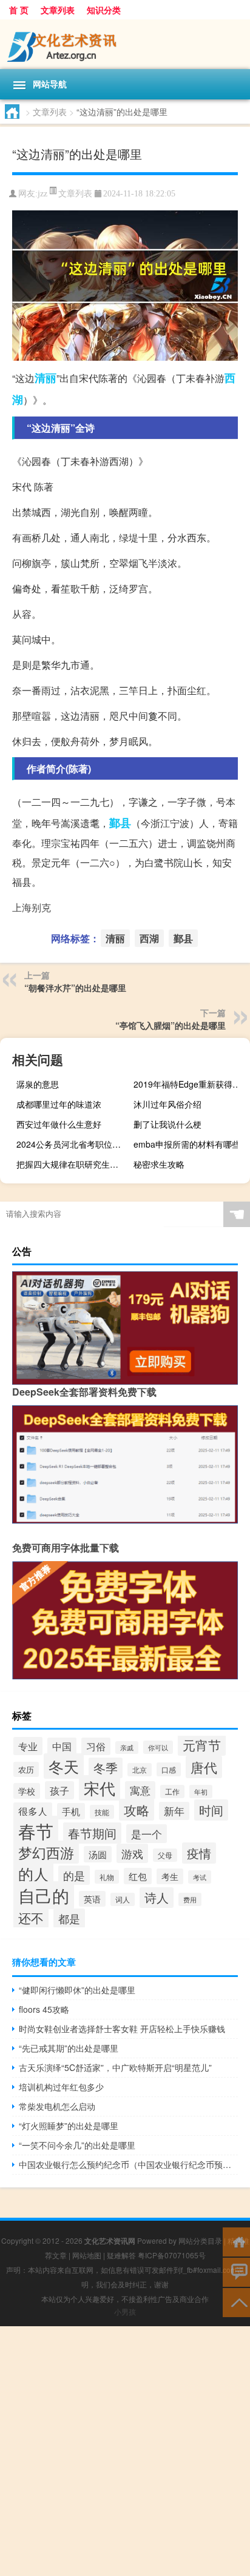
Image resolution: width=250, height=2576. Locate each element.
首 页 (19, 10)
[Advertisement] (125, 2451)
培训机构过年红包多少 (61, 2087)
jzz (42, 194)
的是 (74, 1875)
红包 (138, 1876)
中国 (62, 1746)
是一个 (147, 1834)
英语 (92, 1899)
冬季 (106, 1768)
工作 (172, 1791)
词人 (123, 1899)
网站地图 (87, 2255)
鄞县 (120, 823)
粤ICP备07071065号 (172, 2255)
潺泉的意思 (38, 1084)
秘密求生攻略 (159, 1164)
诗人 (157, 1898)
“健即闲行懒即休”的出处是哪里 (77, 1990)
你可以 (158, 1747)
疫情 (199, 1853)
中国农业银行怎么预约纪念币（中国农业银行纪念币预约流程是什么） (128, 2164)
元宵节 (202, 1745)
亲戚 (127, 1748)
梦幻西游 (46, 1852)
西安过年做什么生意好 (59, 1124)
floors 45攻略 (44, 2009)
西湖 (149, 938)
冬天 (64, 1766)
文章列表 (58, 10)
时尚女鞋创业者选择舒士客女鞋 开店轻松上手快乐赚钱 (122, 2029)
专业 (28, 1746)
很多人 (33, 1811)
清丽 (46, 378)
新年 (174, 1811)
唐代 (204, 1767)
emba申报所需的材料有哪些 (187, 1144)
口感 (169, 1769)
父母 (165, 1855)
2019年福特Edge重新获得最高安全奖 (190, 1084)
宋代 (100, 1788)
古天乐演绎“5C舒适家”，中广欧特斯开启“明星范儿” (115, 2067)
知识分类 (104, 10)
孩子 (59, 1790)
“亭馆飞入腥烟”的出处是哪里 (171, 1025)
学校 (27, 1791)
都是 (69, 1918)
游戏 (132, 1853)
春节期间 (92, 1833)
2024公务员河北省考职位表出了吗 (73, 1144)
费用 (190, 1899)
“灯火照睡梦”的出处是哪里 (69, 2126)
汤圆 (98, 1854)
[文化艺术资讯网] (125, 44)
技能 (102, 1812)
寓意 (140, 1790)
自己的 (44, 1895)
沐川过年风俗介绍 (167, 1104)
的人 (33, 1873)
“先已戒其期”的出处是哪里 (69, 2048)
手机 (71, 1811)
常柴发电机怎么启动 (57, 2106)
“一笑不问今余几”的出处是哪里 (77, 2145)
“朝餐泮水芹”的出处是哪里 (75, 988)
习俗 (96, 1746)
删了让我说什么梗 (167, 1124)
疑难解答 (121, 2255)
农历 (26, 1769)
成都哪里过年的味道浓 (59, 1104)
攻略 (137, 1810)
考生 (170, 1876)
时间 (211, 1810)
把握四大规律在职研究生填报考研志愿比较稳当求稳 (73, 1164)
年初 (201, 1791)
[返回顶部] (236, 2302)
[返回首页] (236, 2241)
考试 (200, 1877)
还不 (31, 1918)
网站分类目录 (200, 2240)
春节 (36, 1830)
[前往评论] (236, 2271)
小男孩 (125, 2311)
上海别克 (32, 907)
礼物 (107, 1877)
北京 (140, 1770)
